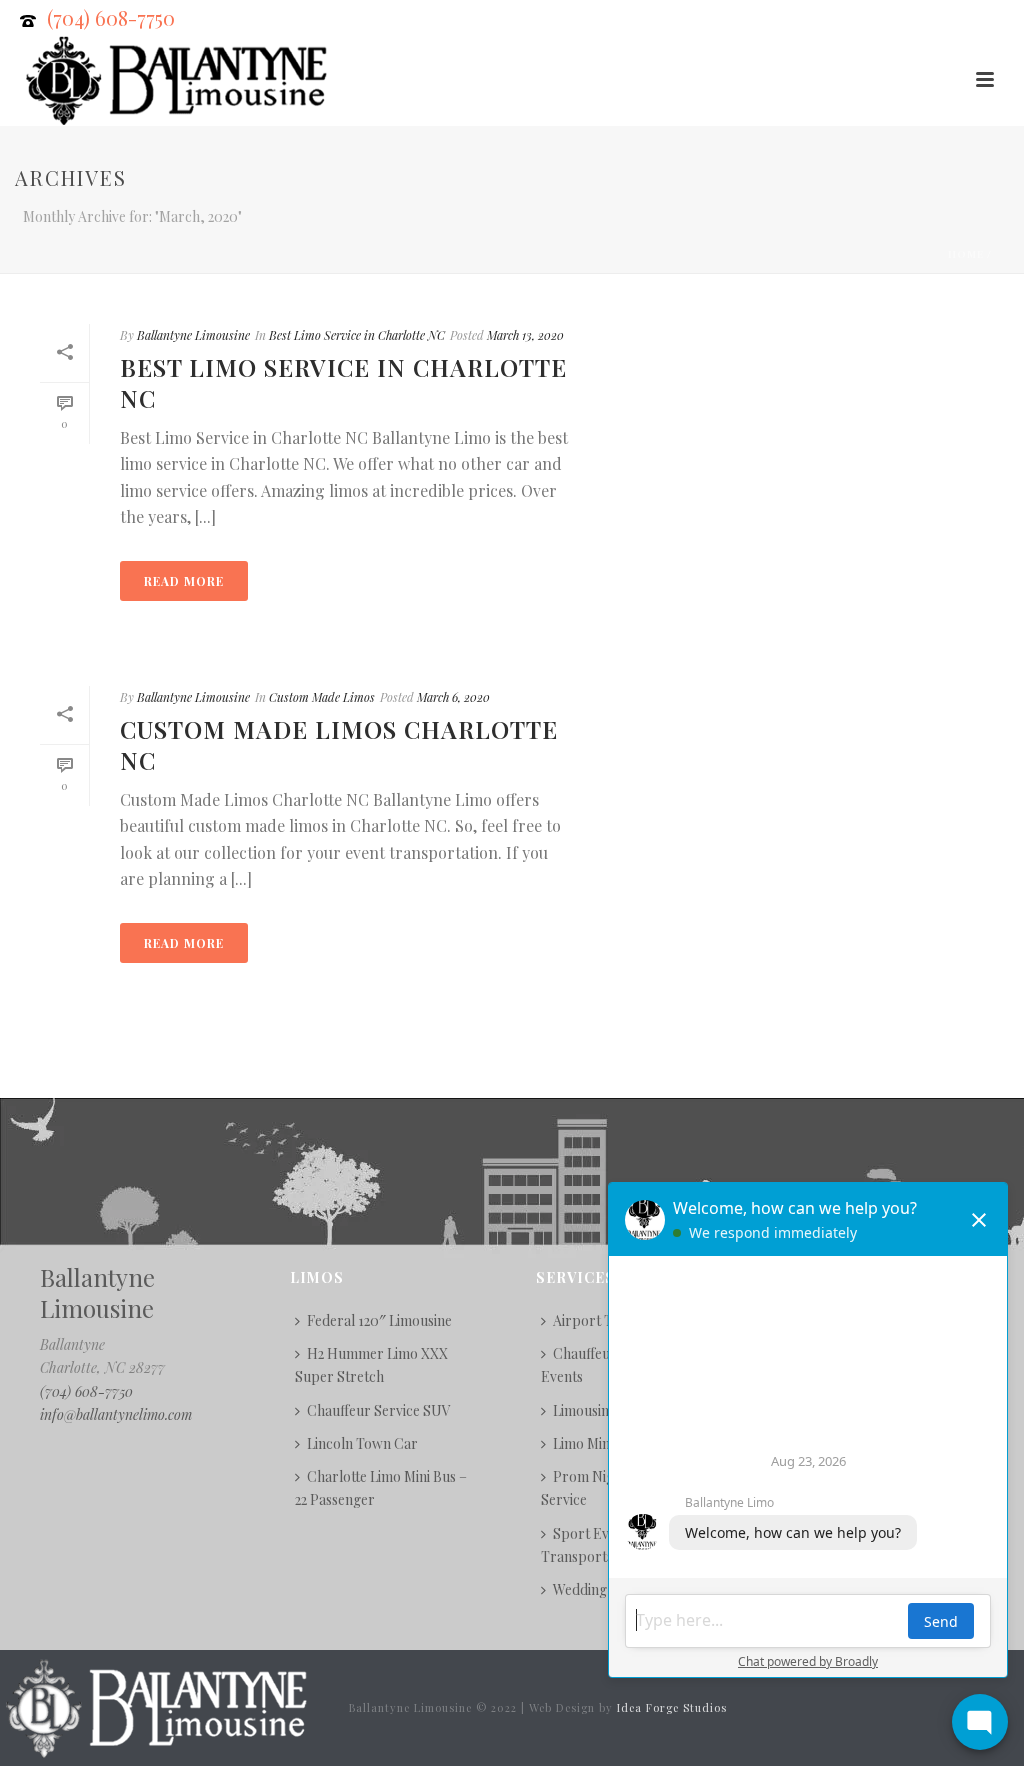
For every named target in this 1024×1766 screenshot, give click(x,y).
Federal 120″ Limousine (379, 1320)
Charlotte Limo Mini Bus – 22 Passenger (381, 1488)
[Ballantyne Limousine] (154, 1706)
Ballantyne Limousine (193, 335)
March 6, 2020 (453, 697)
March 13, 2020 (525, 335)
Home (966, 254)
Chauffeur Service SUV (379, 1410)
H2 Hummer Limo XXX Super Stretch (371, 1365)
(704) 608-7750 (111, 17)
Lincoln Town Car (362, 1443)
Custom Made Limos (322, 697)
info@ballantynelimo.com (116, 1414)
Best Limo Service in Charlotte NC (357, 335)
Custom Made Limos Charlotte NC (339, 744)
